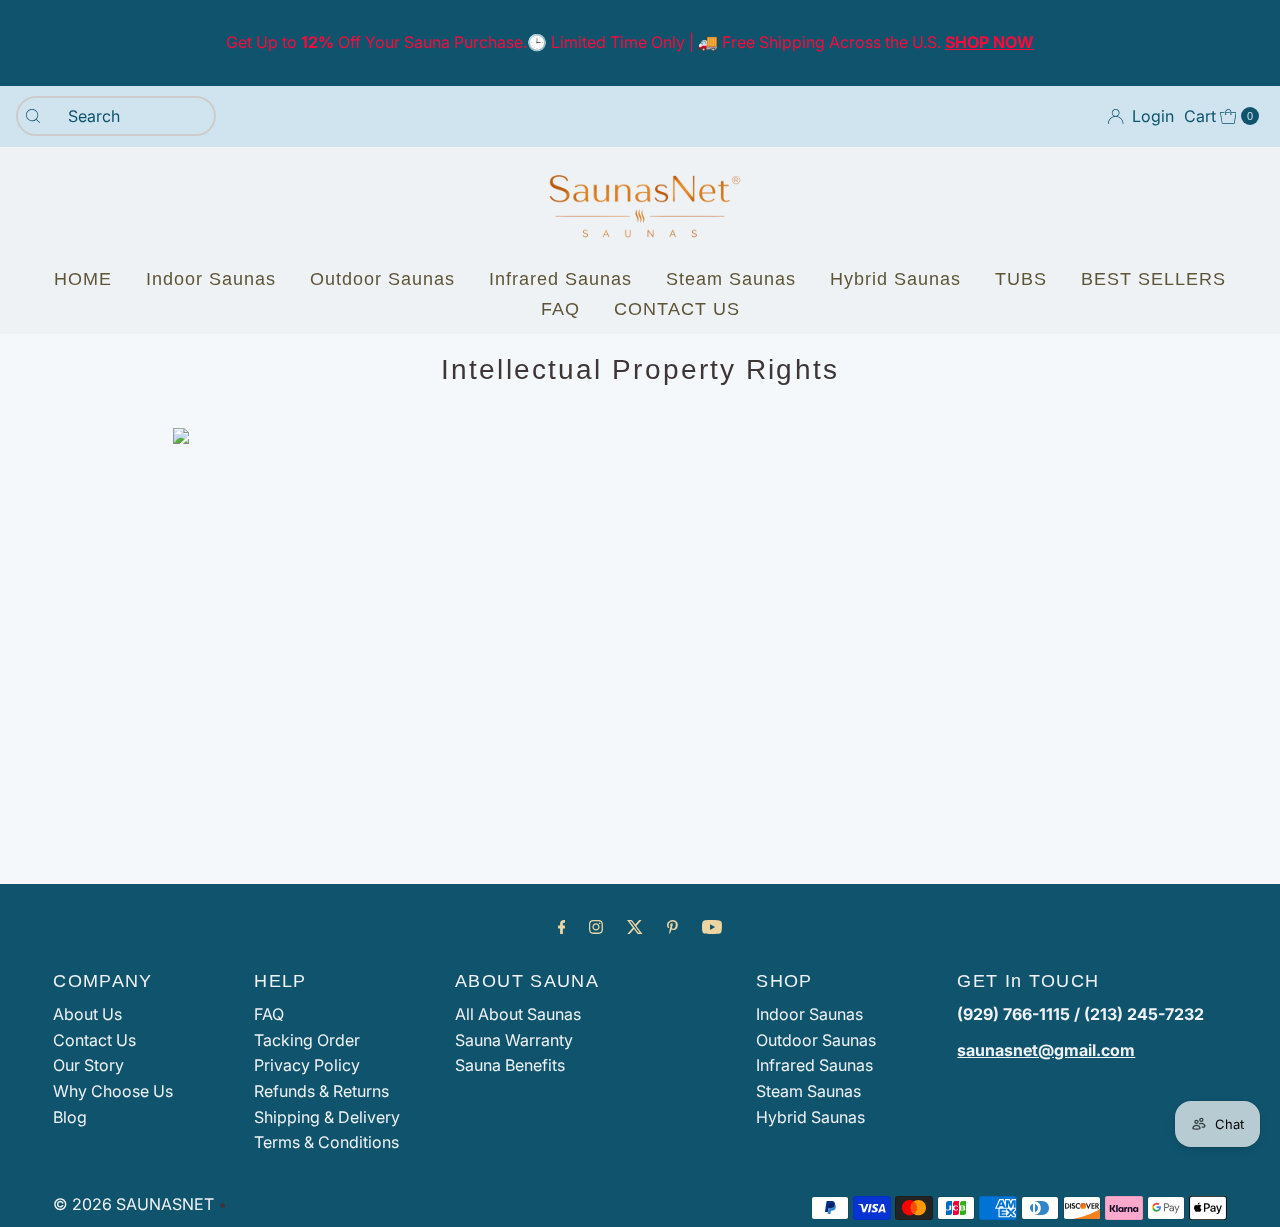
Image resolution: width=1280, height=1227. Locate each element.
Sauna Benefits (510, 1065)
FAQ (560, 309)
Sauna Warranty (514, 1040)
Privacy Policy (307, 1065)
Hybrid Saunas (895, 279)
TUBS (1021, 279)
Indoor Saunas (211, 279)
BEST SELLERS (1153, 279)
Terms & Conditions (326, 1142)
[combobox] (116, 116)
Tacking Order (307, 1040)
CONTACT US (677, 309)
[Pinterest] (672, 927)
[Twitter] (635, 927)
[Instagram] (596, 927)
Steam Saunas (731, 279)
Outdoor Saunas (382, 279)
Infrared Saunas (560, 279)
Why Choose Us (113, 1091)
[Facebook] (562, 927)
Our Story (88, 1065)
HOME (83, 279)
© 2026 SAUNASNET (133, 1204)
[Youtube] (712, 927)
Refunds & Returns (321, 1091)
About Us (87, 1014)
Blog (70, 1117)
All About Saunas (518, 1014)
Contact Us (94, 1040)
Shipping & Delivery (327, 1117)
